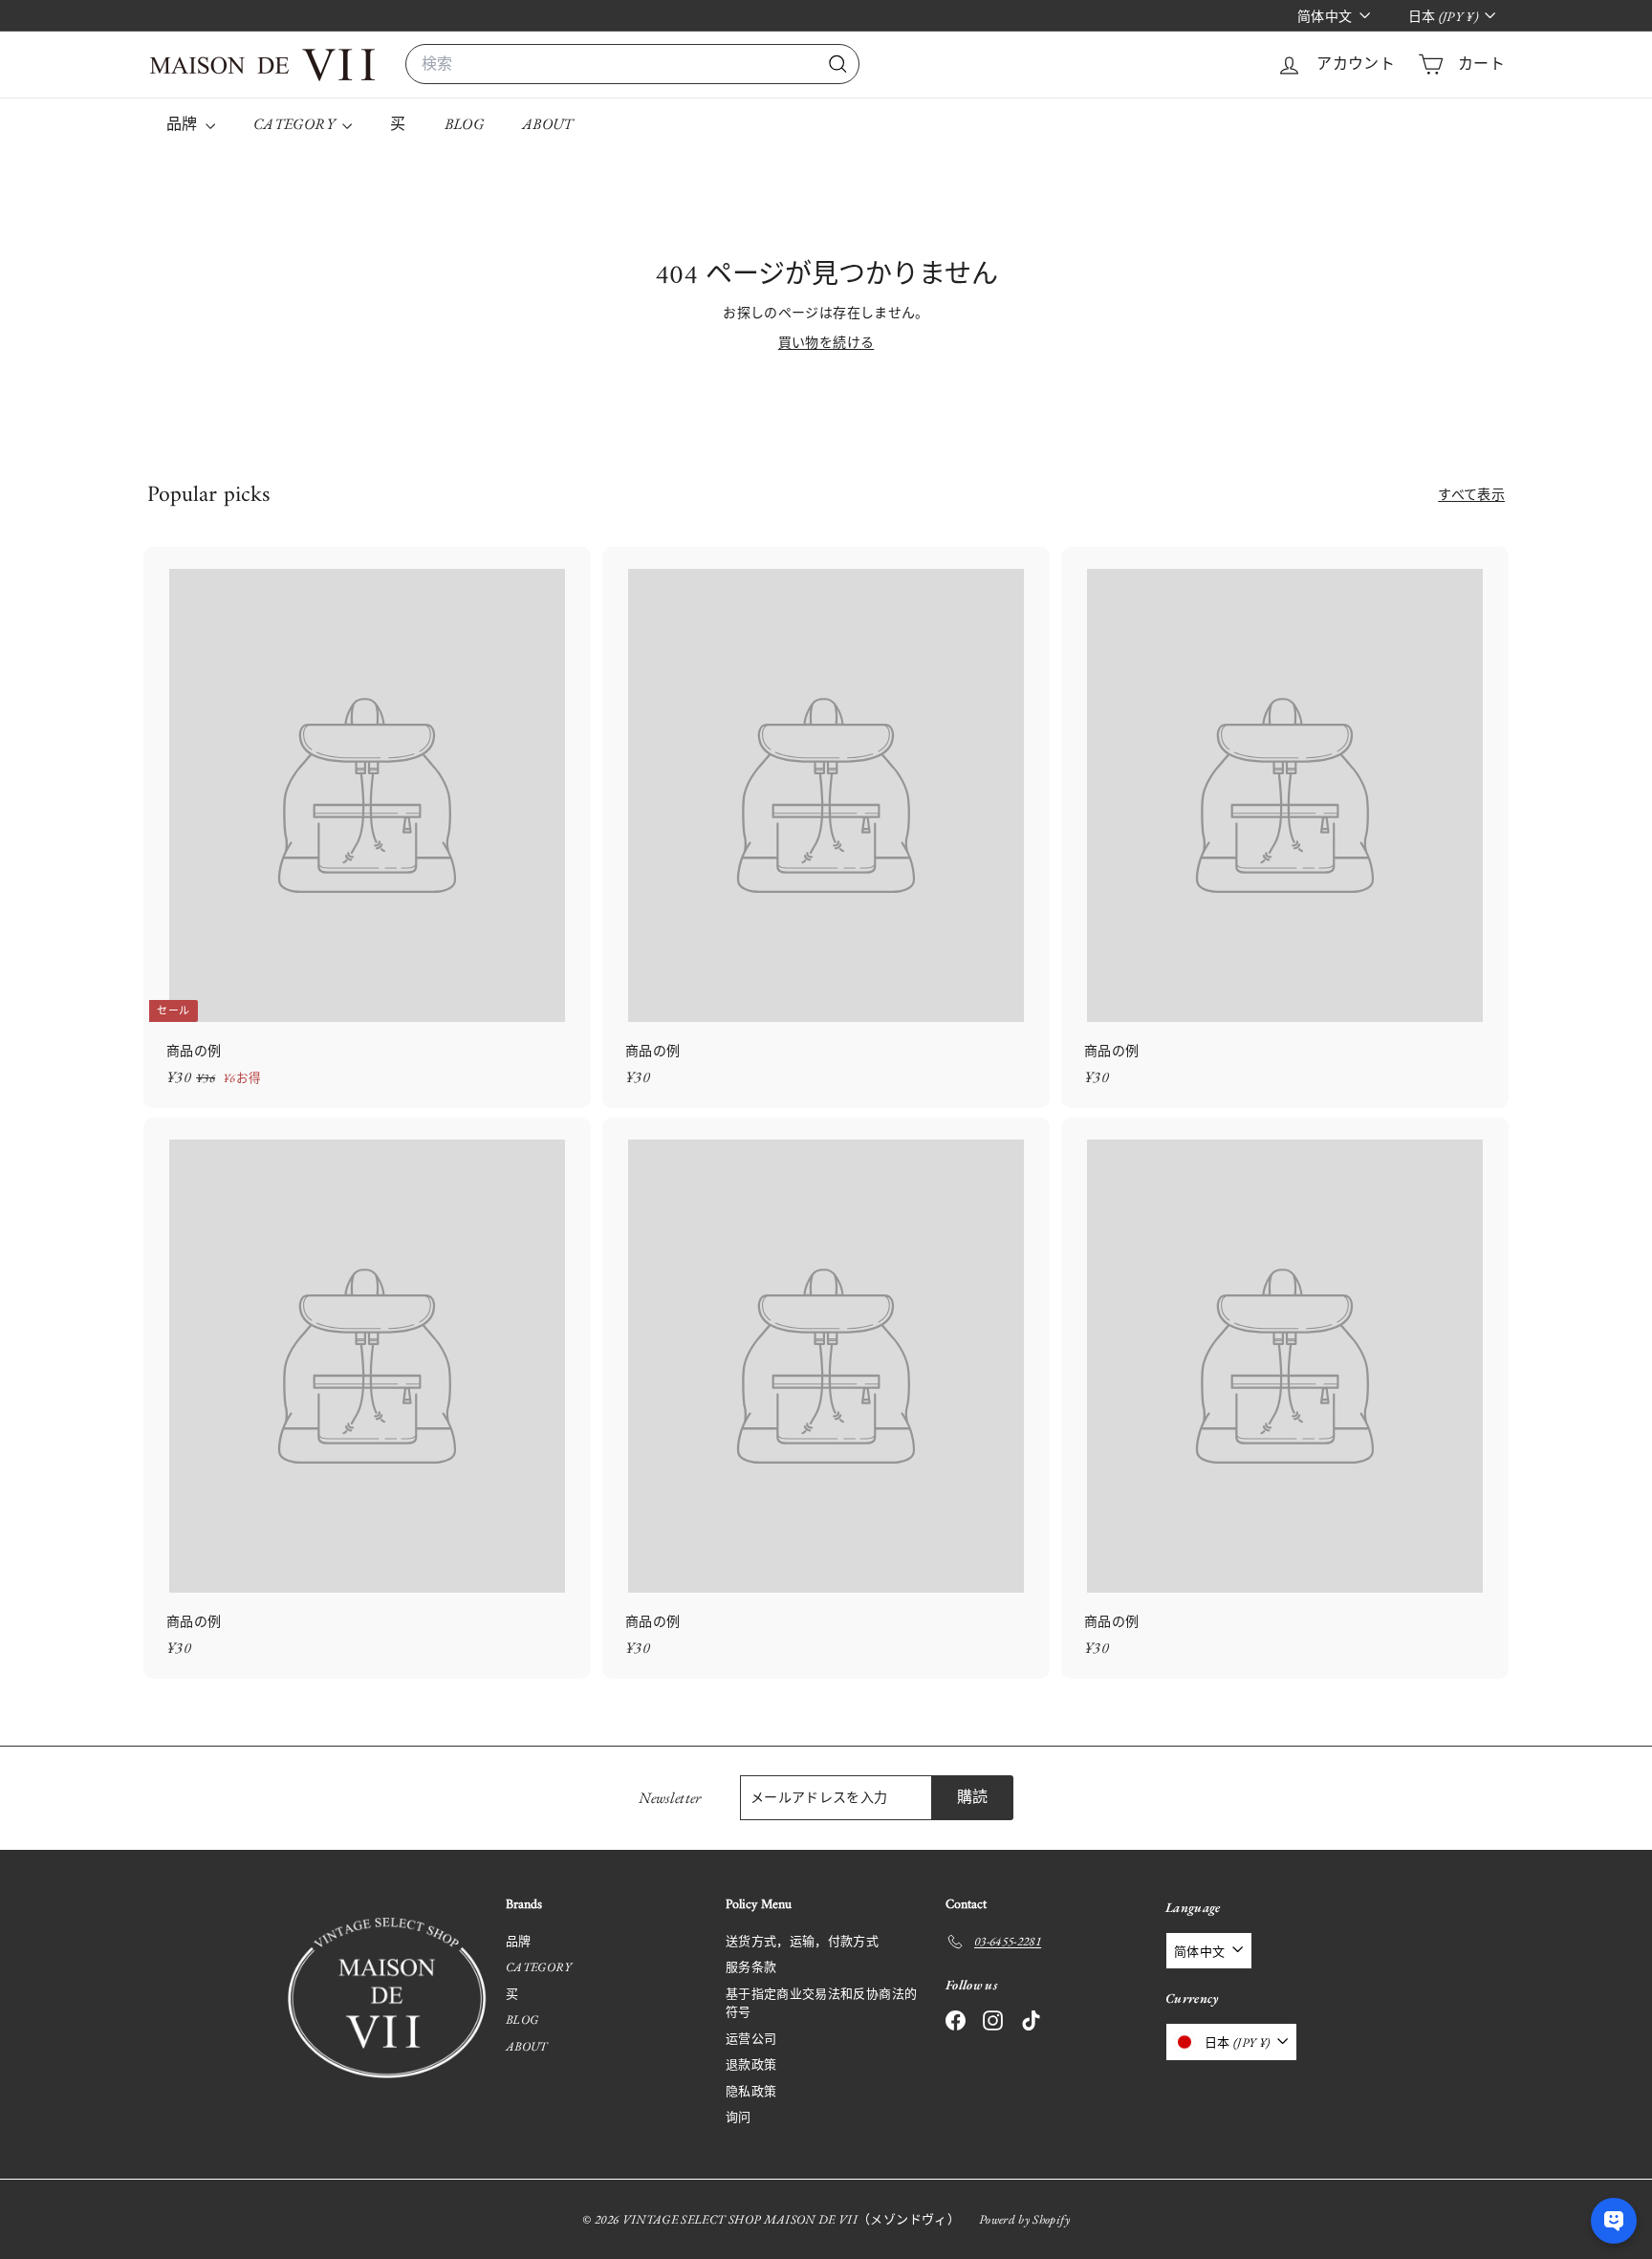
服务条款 (751, 1967)
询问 (739, 2117)
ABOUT (548, 124)
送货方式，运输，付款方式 (802, 1941)
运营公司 (751, 2039)
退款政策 (751, 2064)
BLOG (464, 124)
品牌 (184, 124)
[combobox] (632, 64)
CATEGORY (295, 124)
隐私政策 (751, 2091)
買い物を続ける (826, 342)
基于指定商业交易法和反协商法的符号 (821, 2003)
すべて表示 (1471, 494)
